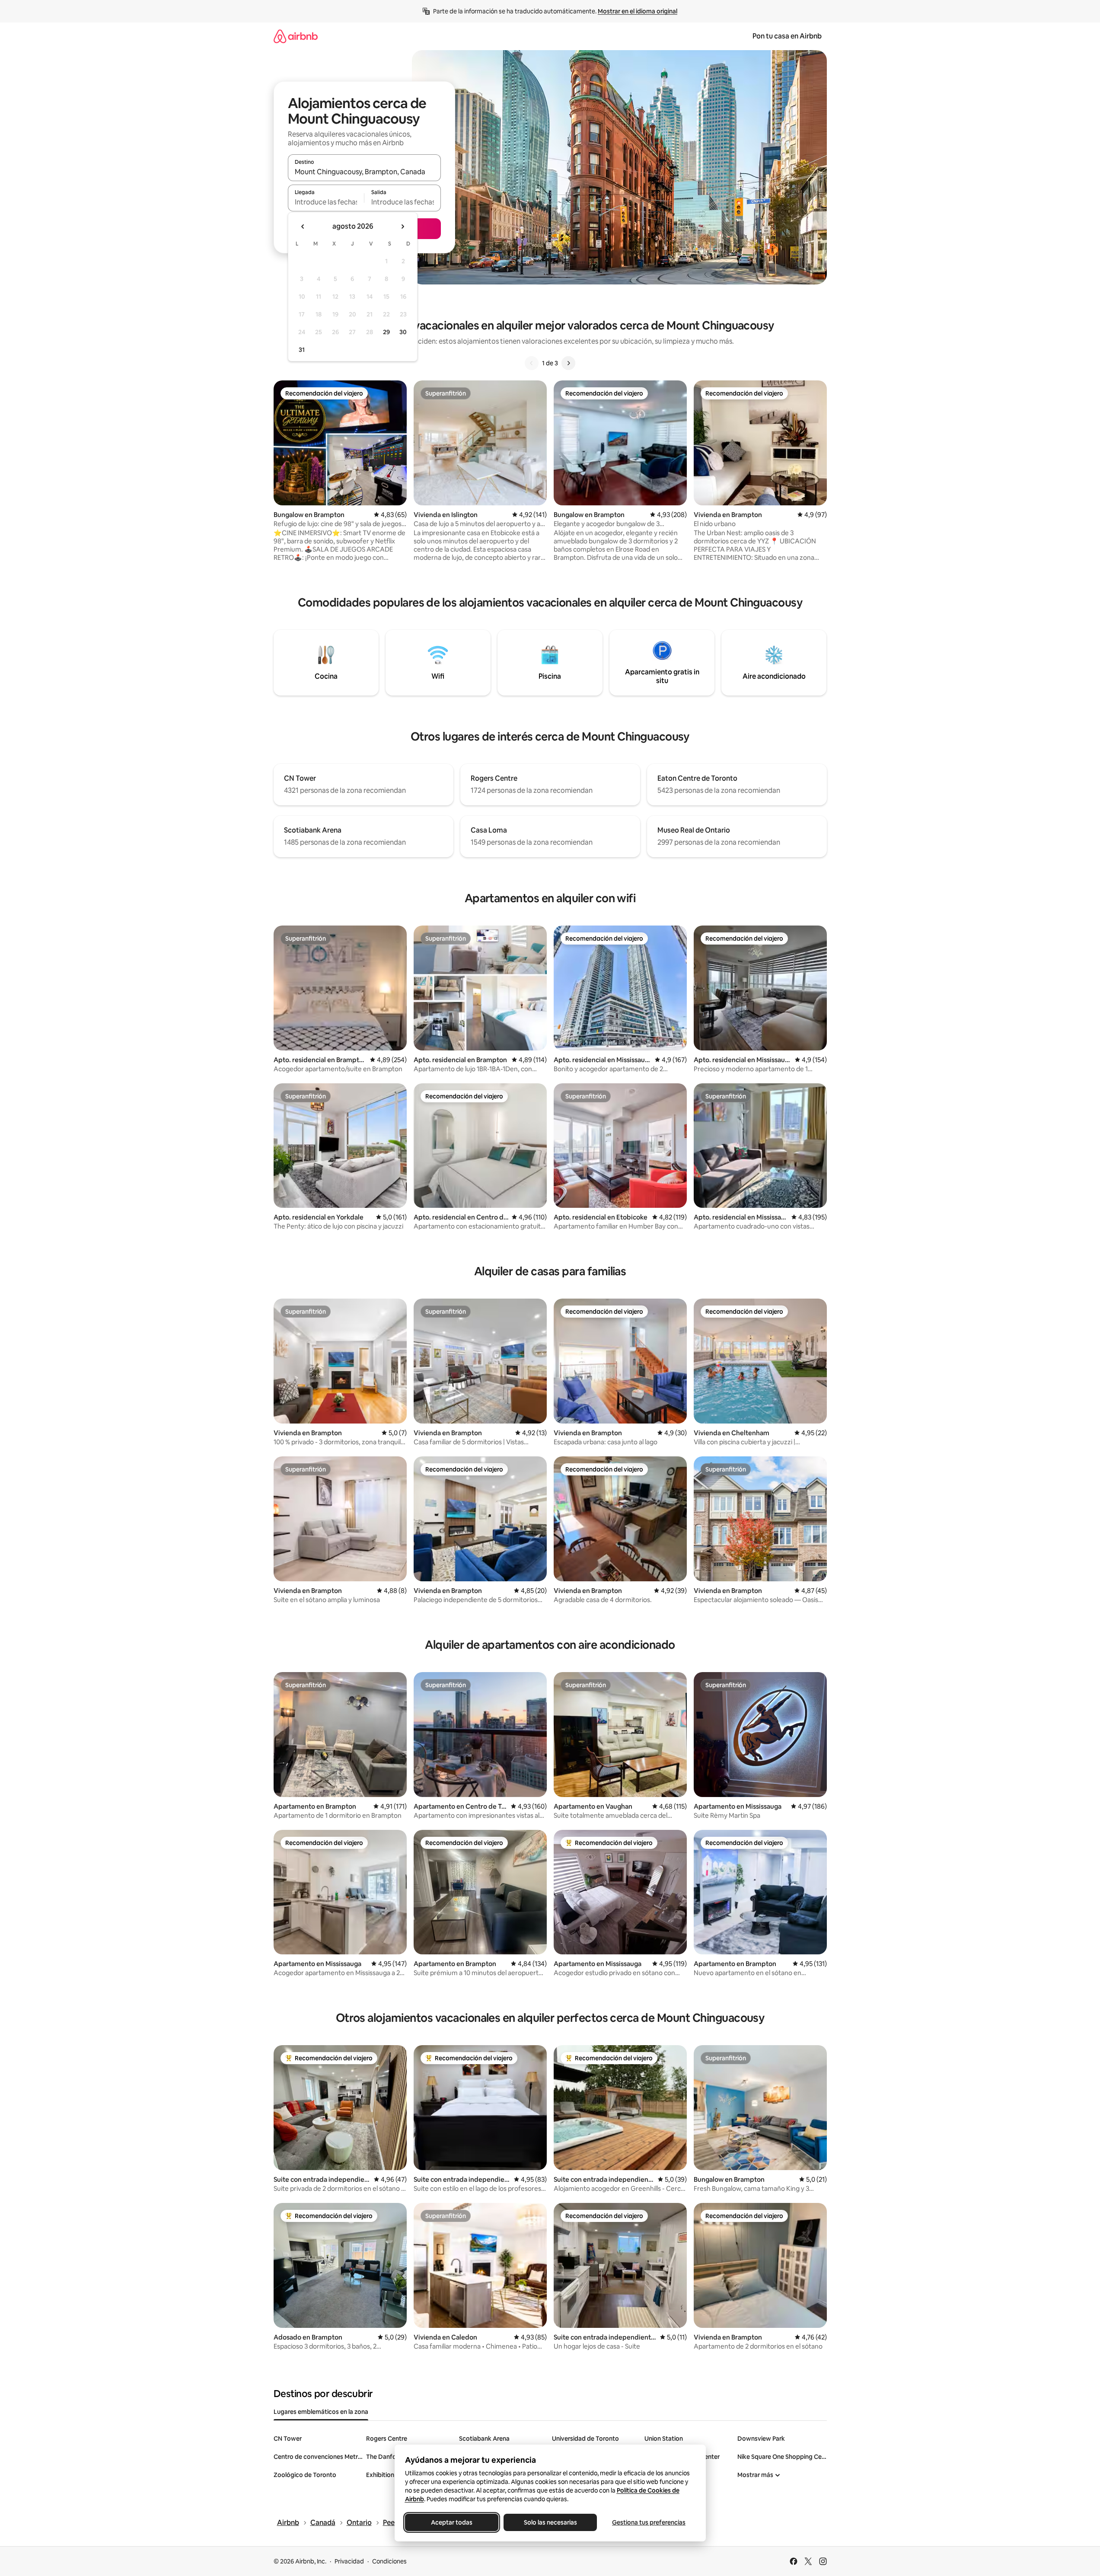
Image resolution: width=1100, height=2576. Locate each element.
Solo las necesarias (550, 2522)
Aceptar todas (452, 2522)
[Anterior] (532, 363)
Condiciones (389, 2561)
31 (302, 350)
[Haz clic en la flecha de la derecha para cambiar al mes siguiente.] (402, 227)
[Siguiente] (568, 363)
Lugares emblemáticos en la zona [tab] (321, 2412)
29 (386, 332)
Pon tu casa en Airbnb (787, 36)
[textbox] (326, 202)
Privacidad (349, 2561)
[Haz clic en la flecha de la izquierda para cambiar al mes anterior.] (303, 227)
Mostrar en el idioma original (638, 11)
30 (403, 332)
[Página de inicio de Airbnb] (296, 36)
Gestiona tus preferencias (649, 2522)
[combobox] (364, 172)
